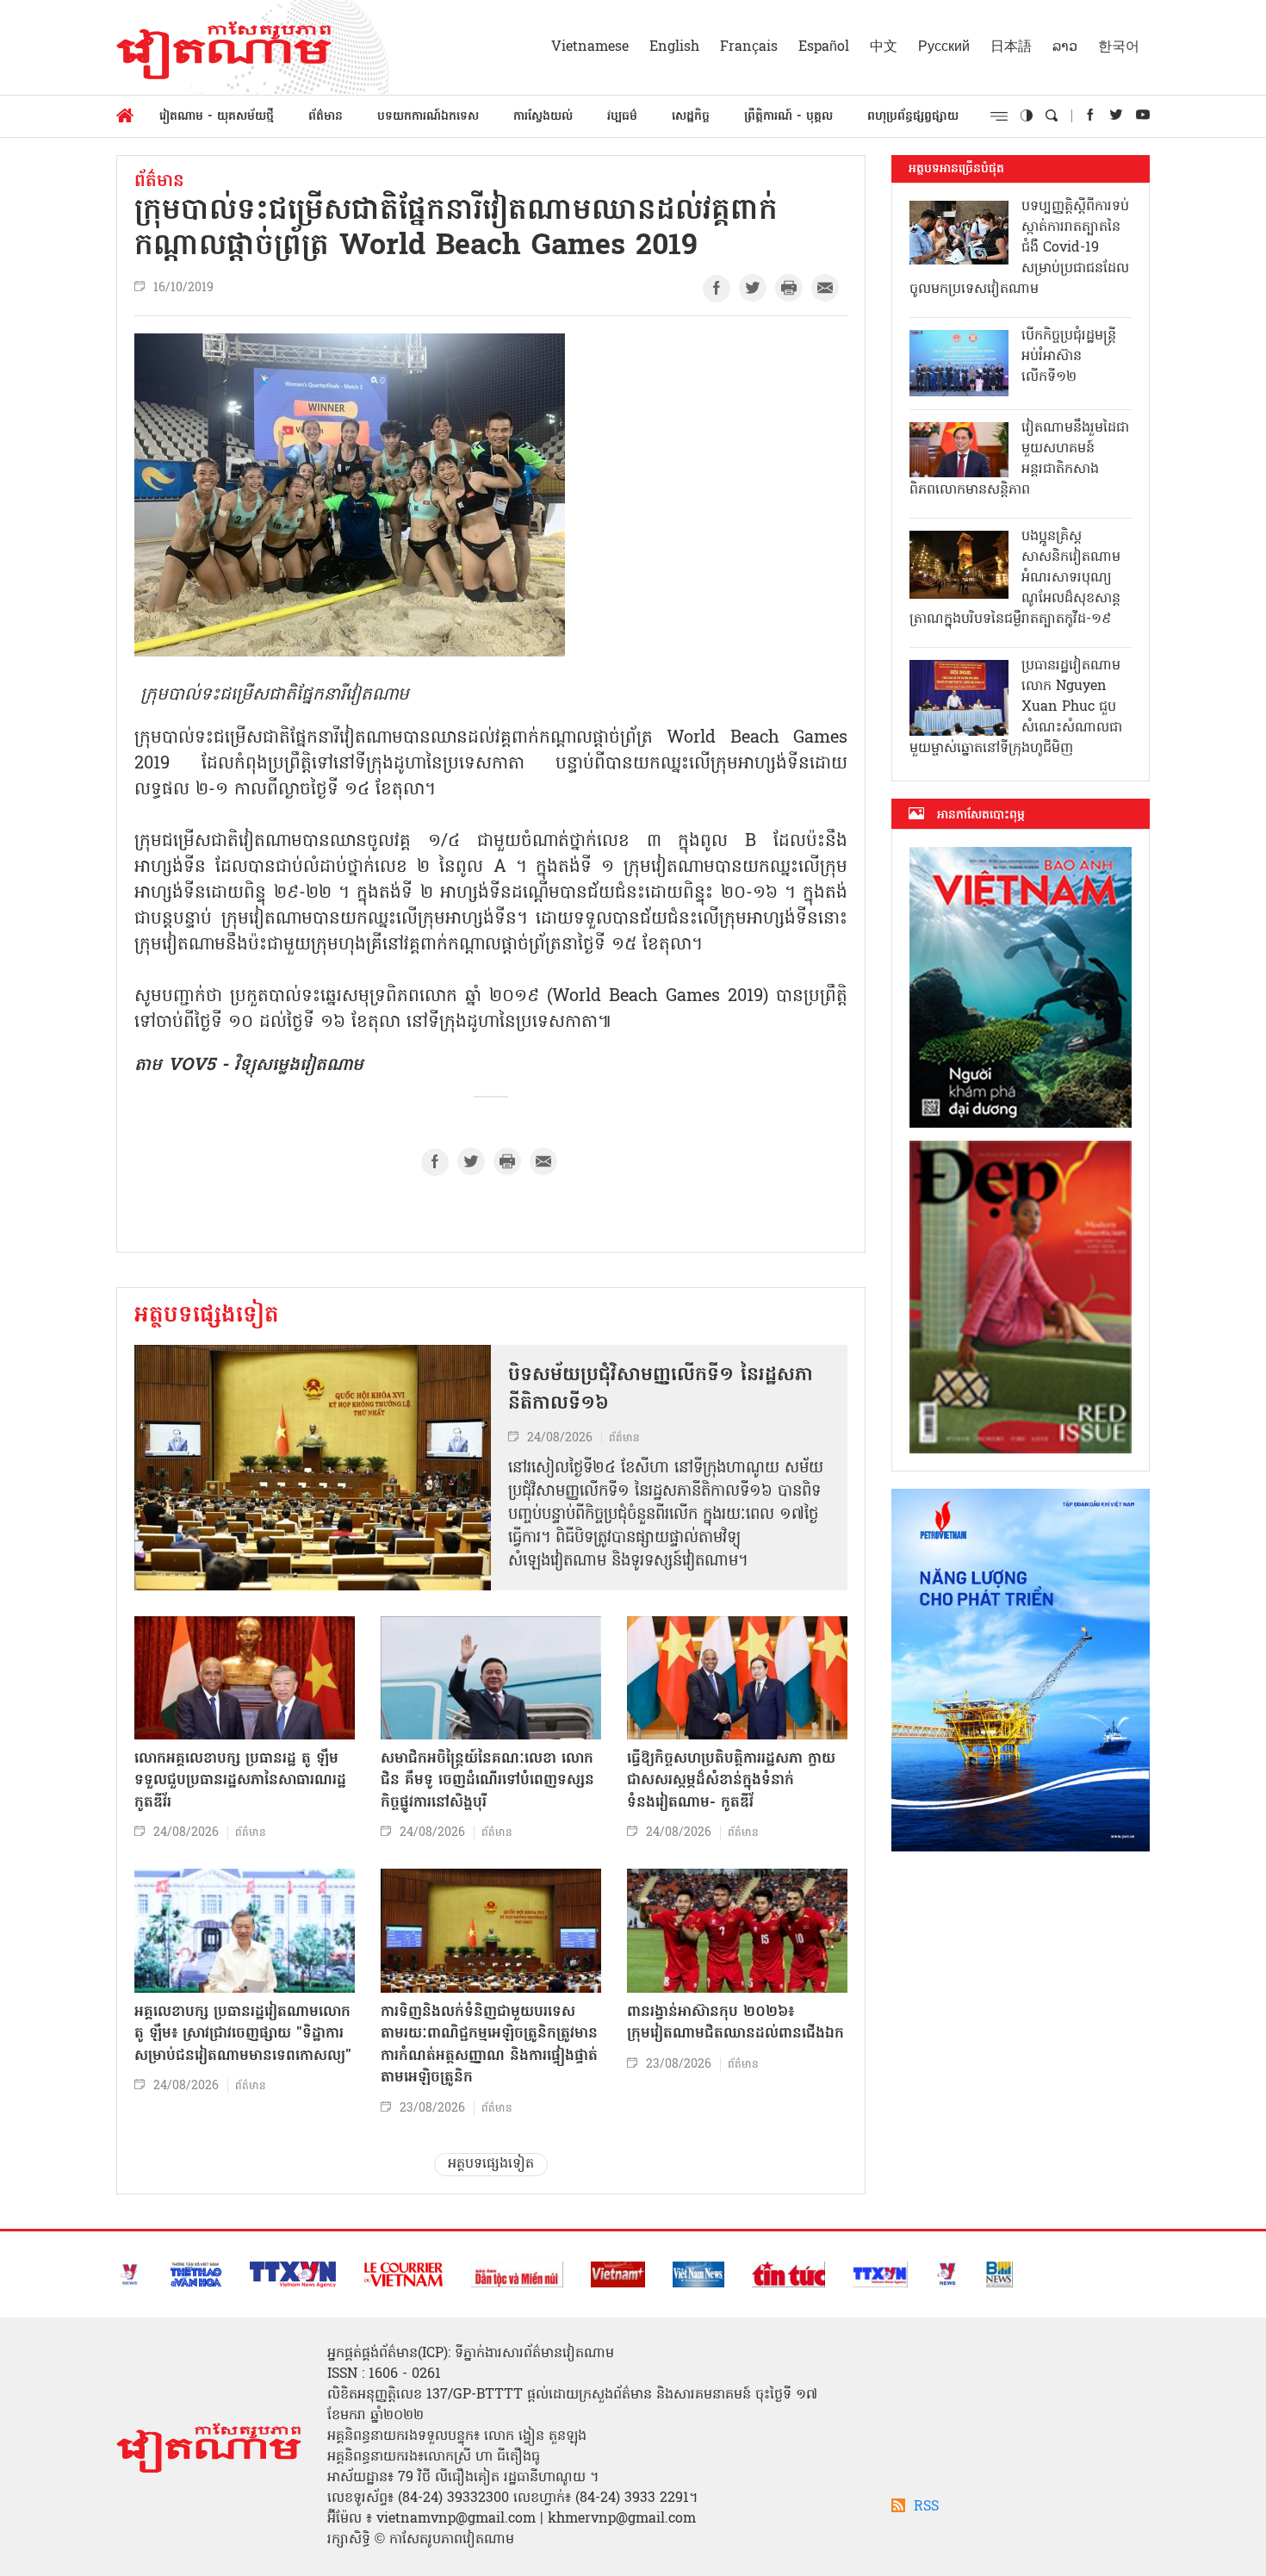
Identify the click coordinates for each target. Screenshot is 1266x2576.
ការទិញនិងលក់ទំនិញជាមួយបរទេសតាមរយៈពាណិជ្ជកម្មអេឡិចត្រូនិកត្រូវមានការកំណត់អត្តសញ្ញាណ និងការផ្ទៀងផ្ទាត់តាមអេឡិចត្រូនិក (489, 2045)
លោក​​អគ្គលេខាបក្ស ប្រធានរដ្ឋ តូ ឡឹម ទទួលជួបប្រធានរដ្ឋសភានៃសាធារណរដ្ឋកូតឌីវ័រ (240, 1781)
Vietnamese (590, 47)
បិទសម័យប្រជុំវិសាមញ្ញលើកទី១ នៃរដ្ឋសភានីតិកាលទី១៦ (661, 1390)
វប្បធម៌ (622, 117)
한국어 (1119, 47)
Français (749, 47)
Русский (944, 47)
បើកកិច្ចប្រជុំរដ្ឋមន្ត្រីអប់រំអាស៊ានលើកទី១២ (1069, 357)
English (674, 47)
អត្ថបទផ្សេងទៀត (207, 1316)
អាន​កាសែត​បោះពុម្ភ (981, 815)
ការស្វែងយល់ (543, 117)
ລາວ (1065, 47)
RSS (926, 2507)
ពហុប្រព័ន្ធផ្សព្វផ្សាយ (913, 117)
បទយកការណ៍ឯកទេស (428, 117)
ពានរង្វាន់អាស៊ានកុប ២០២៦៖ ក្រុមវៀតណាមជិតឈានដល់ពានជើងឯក (735, 2023)
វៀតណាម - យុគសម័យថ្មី (217, 117)
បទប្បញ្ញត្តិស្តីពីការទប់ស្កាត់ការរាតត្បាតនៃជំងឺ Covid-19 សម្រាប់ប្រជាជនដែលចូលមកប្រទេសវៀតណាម (1019, 248)
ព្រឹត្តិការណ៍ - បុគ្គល (788, 117)
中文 (884, 47)
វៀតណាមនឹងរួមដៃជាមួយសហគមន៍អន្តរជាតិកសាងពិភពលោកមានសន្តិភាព (1019, 459)
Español (824, 47)
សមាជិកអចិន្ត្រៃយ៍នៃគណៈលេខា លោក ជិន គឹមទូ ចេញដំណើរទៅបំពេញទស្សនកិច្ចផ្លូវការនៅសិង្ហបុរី (487, 1781)
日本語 (1011, 47)
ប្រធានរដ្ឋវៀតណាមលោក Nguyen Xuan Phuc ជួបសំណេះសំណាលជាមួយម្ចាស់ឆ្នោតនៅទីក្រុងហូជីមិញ (1016, 707)
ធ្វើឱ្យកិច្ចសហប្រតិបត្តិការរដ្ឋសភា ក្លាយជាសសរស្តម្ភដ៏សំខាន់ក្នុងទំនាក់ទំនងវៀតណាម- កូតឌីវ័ (731, 1781)
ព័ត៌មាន (326, 117)
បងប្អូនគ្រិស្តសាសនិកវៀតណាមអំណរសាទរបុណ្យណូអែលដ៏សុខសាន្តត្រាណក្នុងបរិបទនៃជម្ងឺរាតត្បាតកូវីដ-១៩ (1015, 578)
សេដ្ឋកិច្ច (691, 117)
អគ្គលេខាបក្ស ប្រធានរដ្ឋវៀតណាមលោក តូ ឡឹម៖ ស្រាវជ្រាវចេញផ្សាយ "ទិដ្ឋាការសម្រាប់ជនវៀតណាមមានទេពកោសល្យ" (243, 2034)
